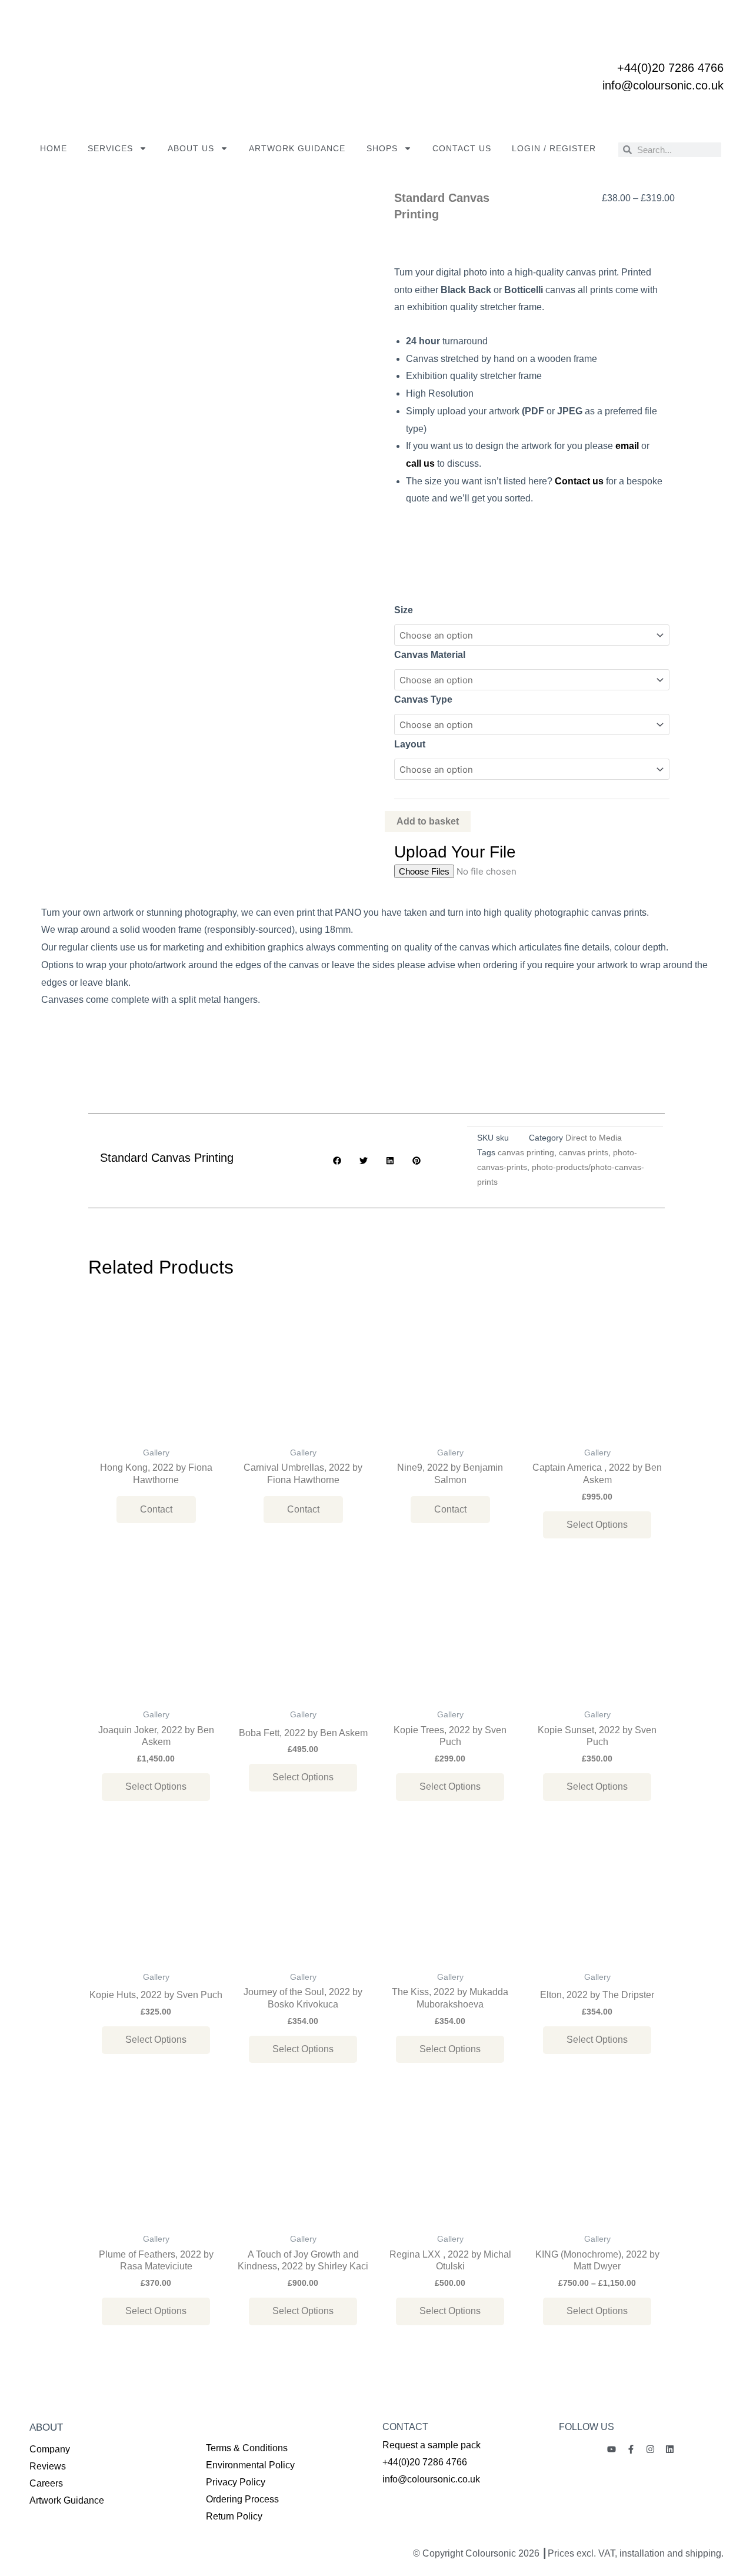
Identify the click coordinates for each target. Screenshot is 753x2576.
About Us (191, 148)
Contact (156, 1509)
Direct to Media (594, 1138)
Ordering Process (242, 2499)
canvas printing (526, 1153)
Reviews (48, 2466)
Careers (46, 2483)
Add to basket (428, 821)
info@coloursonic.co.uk (663, 85)
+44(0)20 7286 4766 (670, 68)
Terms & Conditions (247, 2448)
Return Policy (234, 2516)
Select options (597, 1525)
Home (54, 148)
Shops (382, 148)
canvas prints (584, 1153)
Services (110, 148)
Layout (410, 744)
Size (404, 610)
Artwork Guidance (297, 148)
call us (420, 463)
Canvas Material (430, 655)
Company (50, 2449)
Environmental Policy (250, 2465)
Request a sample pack (432, 2445)
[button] (337, 1161)
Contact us (462, 148)
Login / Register (554, 148)
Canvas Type (423, 699)
